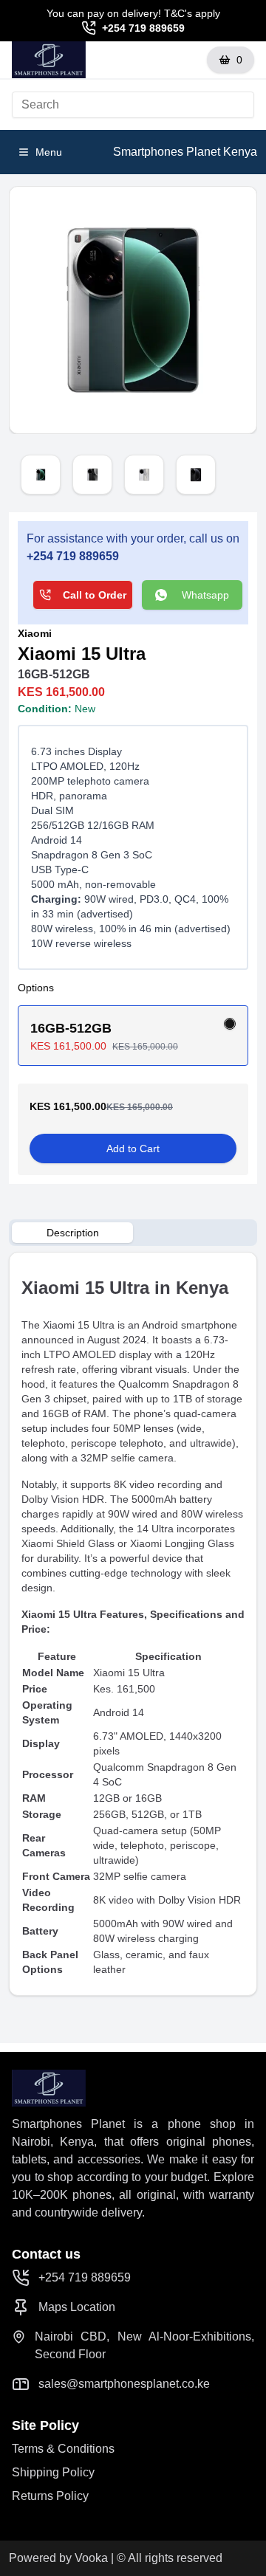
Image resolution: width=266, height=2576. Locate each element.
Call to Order (95, 595)
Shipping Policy (53, 2472)
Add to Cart (133, 1148)
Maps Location (77, 2307)
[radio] (230, 1024)
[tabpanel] (133, 1624)
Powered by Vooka (58, 2558)
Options (36, 988)
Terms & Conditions (63, 2449)
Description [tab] (73, 1233)
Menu (49, 152)
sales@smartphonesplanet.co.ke (124, 2384)
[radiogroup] (133, 1036)
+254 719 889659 (143, 28)
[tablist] (133, 1233)
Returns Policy (50, 2496)
